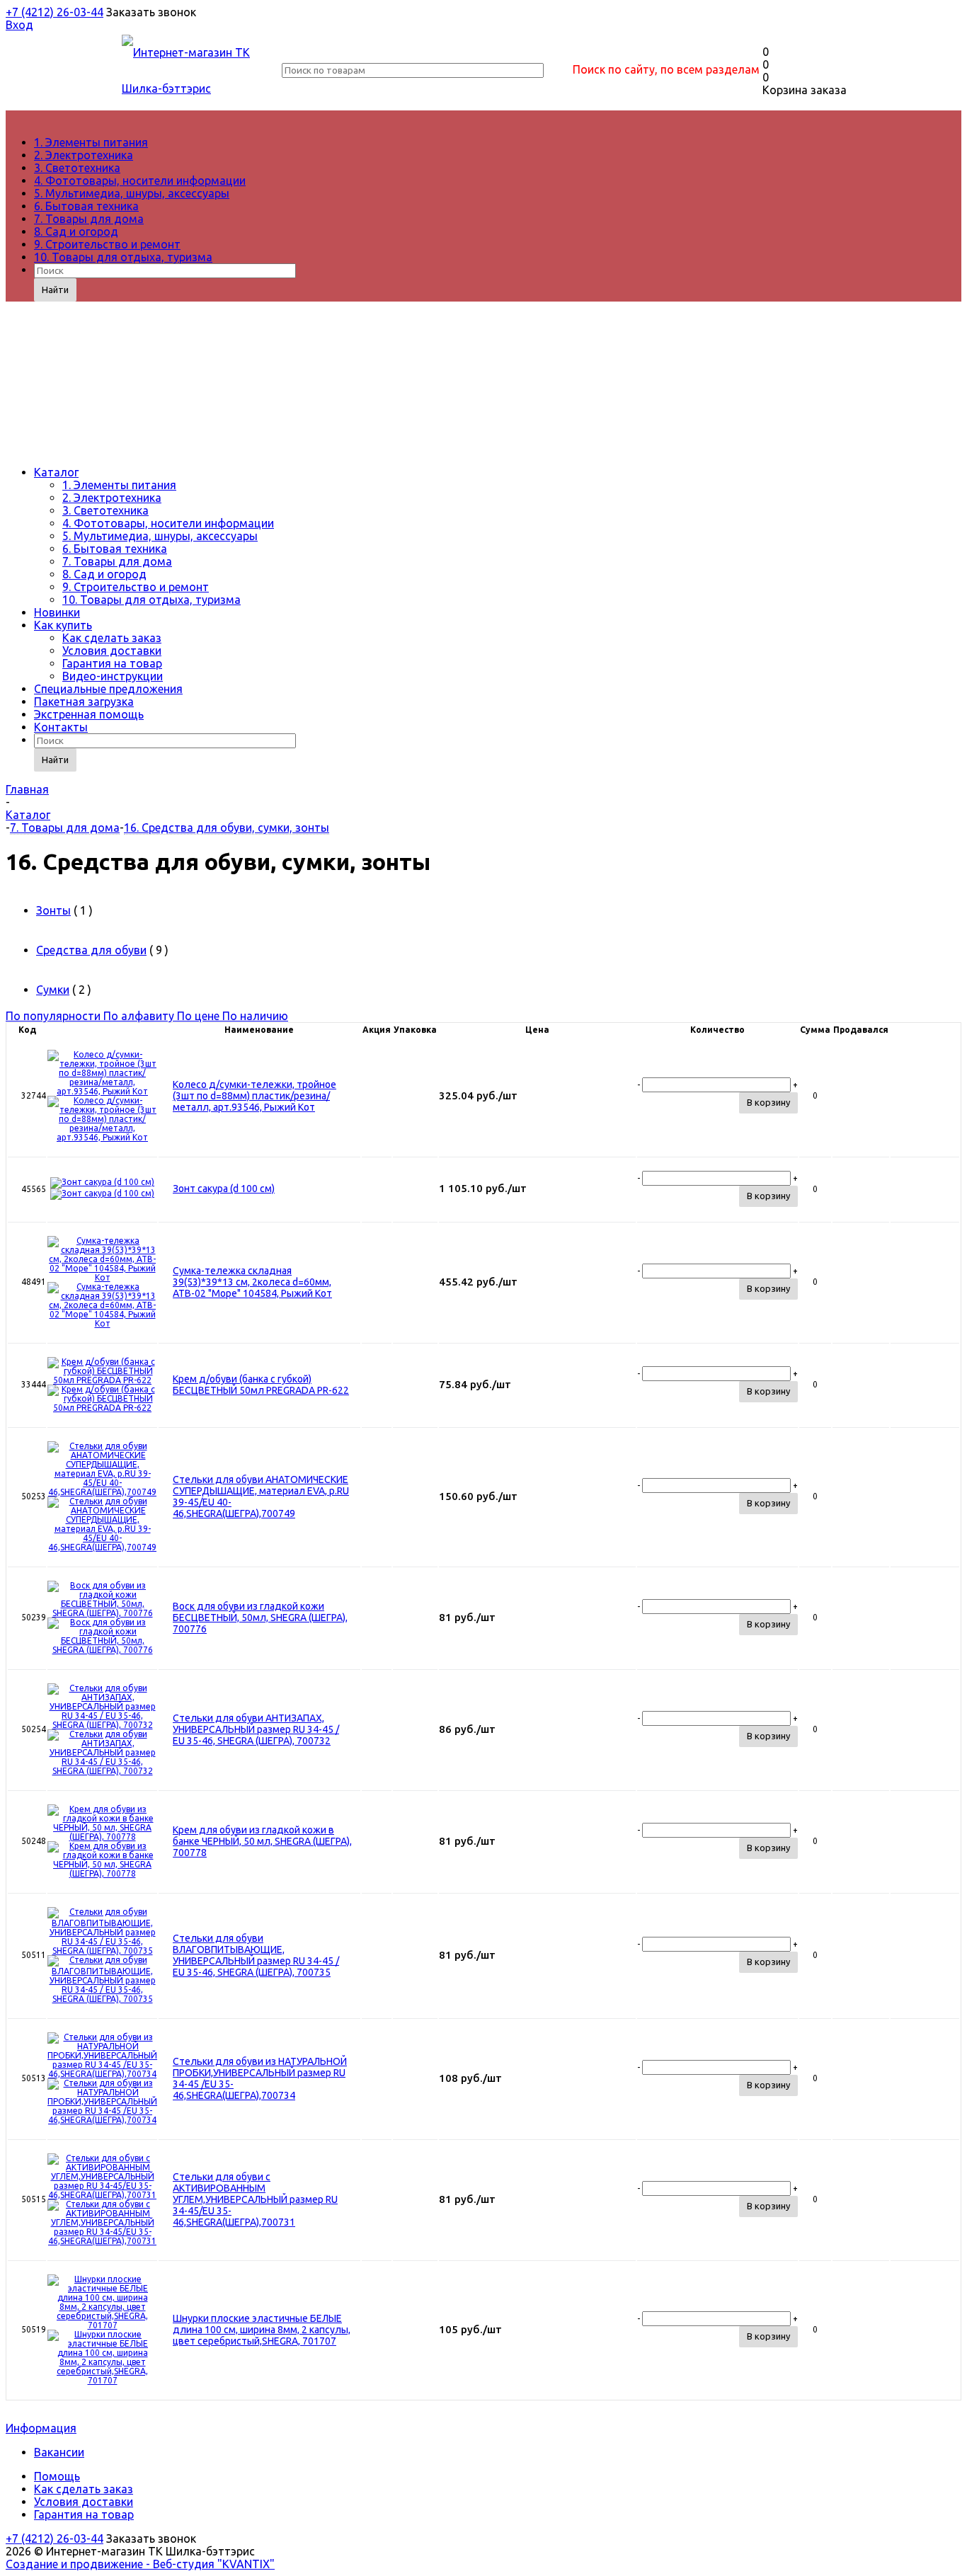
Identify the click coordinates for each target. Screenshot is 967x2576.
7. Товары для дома (89, 219)
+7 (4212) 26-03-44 (55, 12)
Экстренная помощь (89, 714)
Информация (41, 2428)
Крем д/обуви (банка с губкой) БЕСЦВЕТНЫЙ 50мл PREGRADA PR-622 (261, 1385)
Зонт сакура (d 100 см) (224, 1189)
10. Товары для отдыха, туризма (123, 257)
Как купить (63, 625)
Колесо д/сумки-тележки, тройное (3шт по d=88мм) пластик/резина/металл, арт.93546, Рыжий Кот (254, 1096)
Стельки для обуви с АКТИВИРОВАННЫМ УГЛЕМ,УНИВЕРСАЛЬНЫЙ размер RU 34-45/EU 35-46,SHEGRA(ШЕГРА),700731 (255, 2199)
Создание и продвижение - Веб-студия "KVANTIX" (140, 2564)
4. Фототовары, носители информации (140, 181)
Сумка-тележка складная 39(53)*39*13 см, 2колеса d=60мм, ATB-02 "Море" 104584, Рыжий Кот (252, 1282)
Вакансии (59, 2452)
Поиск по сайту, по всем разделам (666, 69)
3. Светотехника (77, 168)
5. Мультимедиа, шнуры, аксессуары (132, 193)
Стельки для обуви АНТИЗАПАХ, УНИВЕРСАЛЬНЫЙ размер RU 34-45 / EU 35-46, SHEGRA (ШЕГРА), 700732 (256, 1729)
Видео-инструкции (113, 676)
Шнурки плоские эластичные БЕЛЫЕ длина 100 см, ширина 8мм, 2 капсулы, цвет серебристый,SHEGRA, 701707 (262, 2330)
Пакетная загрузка (84, 702)
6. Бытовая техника (86, 206)
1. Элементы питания (91, 142)
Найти (55, 290)
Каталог (56, 472)
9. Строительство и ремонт (107, 244)
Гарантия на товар (112, 663)
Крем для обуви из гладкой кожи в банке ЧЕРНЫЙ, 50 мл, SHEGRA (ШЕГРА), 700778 (262, 1841)
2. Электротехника (84, 155)
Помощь (57, 2476)
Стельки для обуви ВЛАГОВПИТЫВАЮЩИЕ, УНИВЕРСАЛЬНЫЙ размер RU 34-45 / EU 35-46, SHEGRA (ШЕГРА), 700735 (256, 1955)
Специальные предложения (108, 689)
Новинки (57, 612)
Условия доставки (112, 651)
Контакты (61, 727)
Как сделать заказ (112, 638)
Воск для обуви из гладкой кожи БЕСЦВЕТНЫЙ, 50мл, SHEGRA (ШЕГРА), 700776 (260, 1618)
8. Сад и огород (76, 231)
